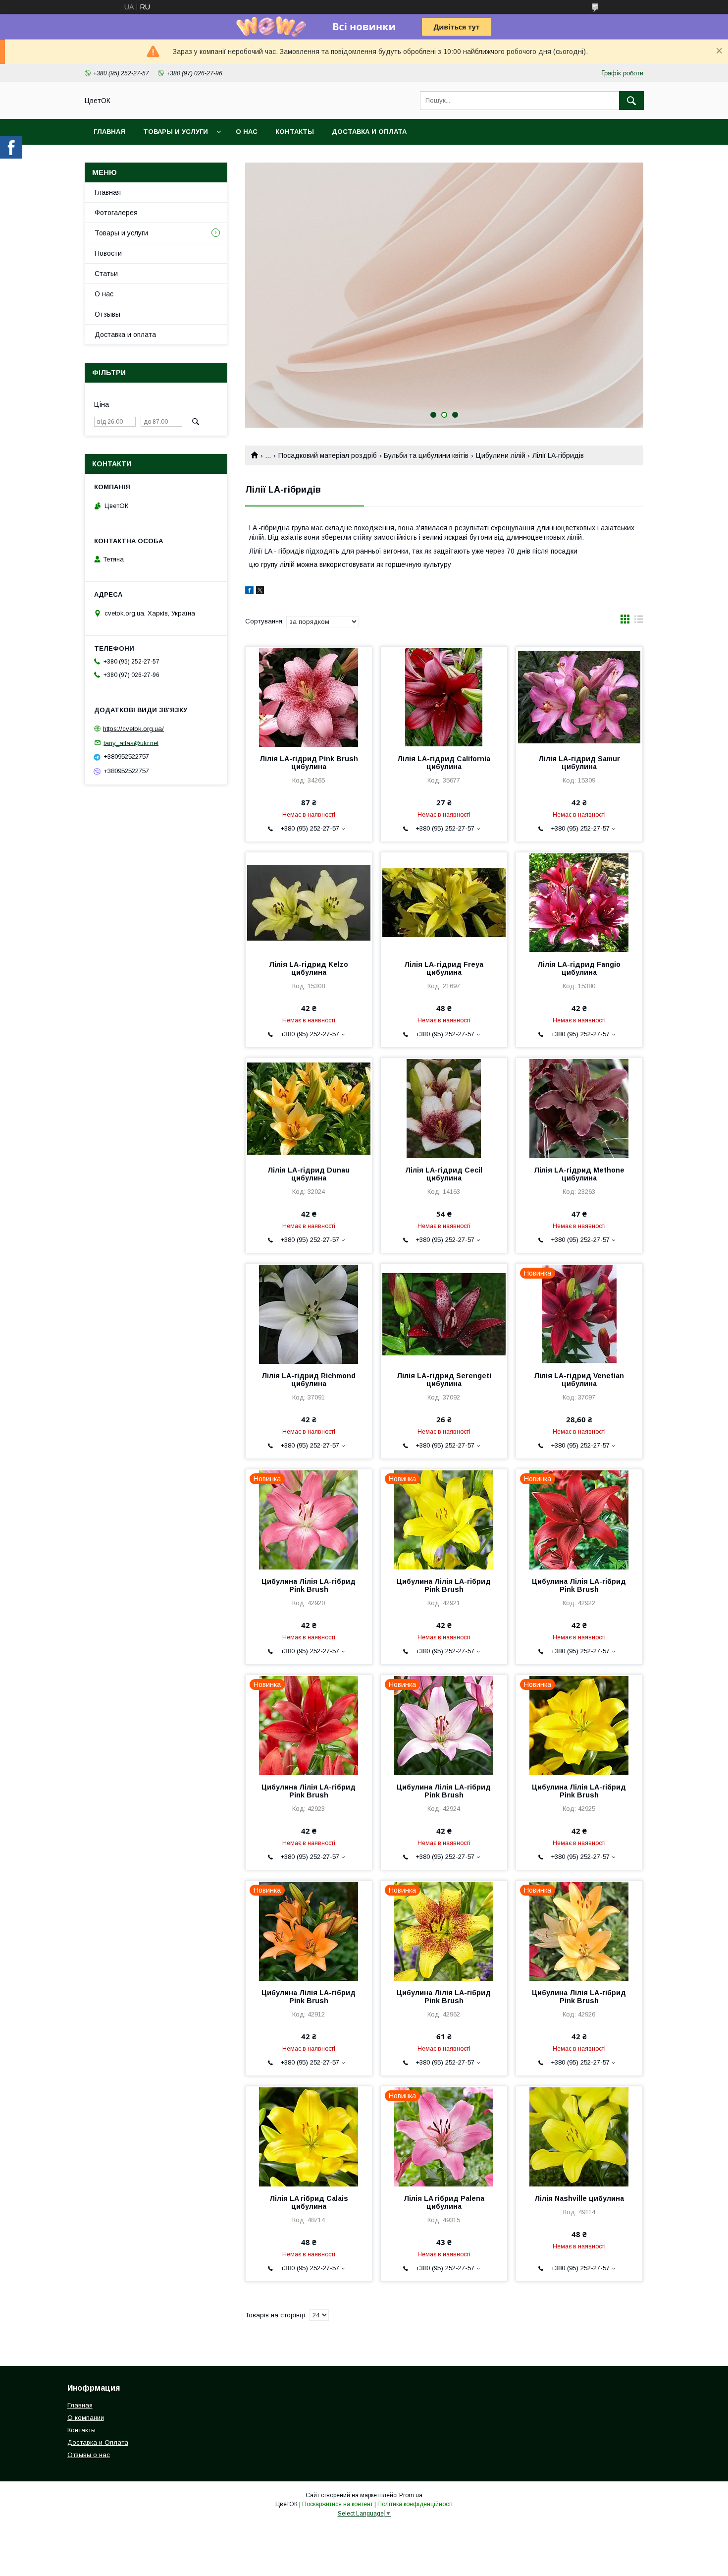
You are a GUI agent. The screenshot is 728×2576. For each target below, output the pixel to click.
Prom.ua (411, 2495)
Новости (108, 253)
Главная (109, 132)
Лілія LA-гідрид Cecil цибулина (444, 1174)
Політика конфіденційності (415, 2504)
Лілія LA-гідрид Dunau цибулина (309, 1174)
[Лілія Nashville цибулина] (579, 2136)
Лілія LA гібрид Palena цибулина (444, 2202)
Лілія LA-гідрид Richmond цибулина (309, 1380)
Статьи (106, 274)
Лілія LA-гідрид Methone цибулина (579, 1174)
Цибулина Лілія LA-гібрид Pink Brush (309, 1585)
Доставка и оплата (369, 132)
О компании (86, 2418)
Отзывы (107, 314)
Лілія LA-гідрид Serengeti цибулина (444, 1380)
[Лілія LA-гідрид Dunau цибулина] (309, 1108)
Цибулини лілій (501, 455)
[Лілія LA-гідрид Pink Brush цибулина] (309, 696)
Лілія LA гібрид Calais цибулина (309, 2202)
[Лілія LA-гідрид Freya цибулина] (444, 902)
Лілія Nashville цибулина (579, 2198)
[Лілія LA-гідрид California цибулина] (444, 696)
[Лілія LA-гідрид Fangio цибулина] (579, 902)
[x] (260, 592)
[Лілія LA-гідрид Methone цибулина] (579, 1108)
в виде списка (639, 621)
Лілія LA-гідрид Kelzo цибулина (309, 968)
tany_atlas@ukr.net (131, 743)
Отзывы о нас (89, 2455)
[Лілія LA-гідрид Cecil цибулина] (444, 1108)
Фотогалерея (116, 213)
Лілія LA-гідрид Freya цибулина (444, 968)
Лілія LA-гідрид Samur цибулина (579, 763)
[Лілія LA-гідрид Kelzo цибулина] (309, 902)
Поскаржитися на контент (338, 2504)
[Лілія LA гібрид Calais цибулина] (309, 2136)
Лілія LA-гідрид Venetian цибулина (579, 1380)
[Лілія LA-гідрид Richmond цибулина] (309, 1313)
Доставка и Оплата (98, 2442)
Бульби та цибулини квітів (426, 455)
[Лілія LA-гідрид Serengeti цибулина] (444, 1313)
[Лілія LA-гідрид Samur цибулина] (579, 696)
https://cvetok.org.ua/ (133, 729)
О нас (247, 132)
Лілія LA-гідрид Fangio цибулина (579, 968)
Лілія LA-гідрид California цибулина (444, 763)
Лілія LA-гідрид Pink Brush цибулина (309, 763)
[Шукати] (631, 101)
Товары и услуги (176, 132)
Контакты (295, 132)
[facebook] (249, 592)
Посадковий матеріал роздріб (328, 455)
